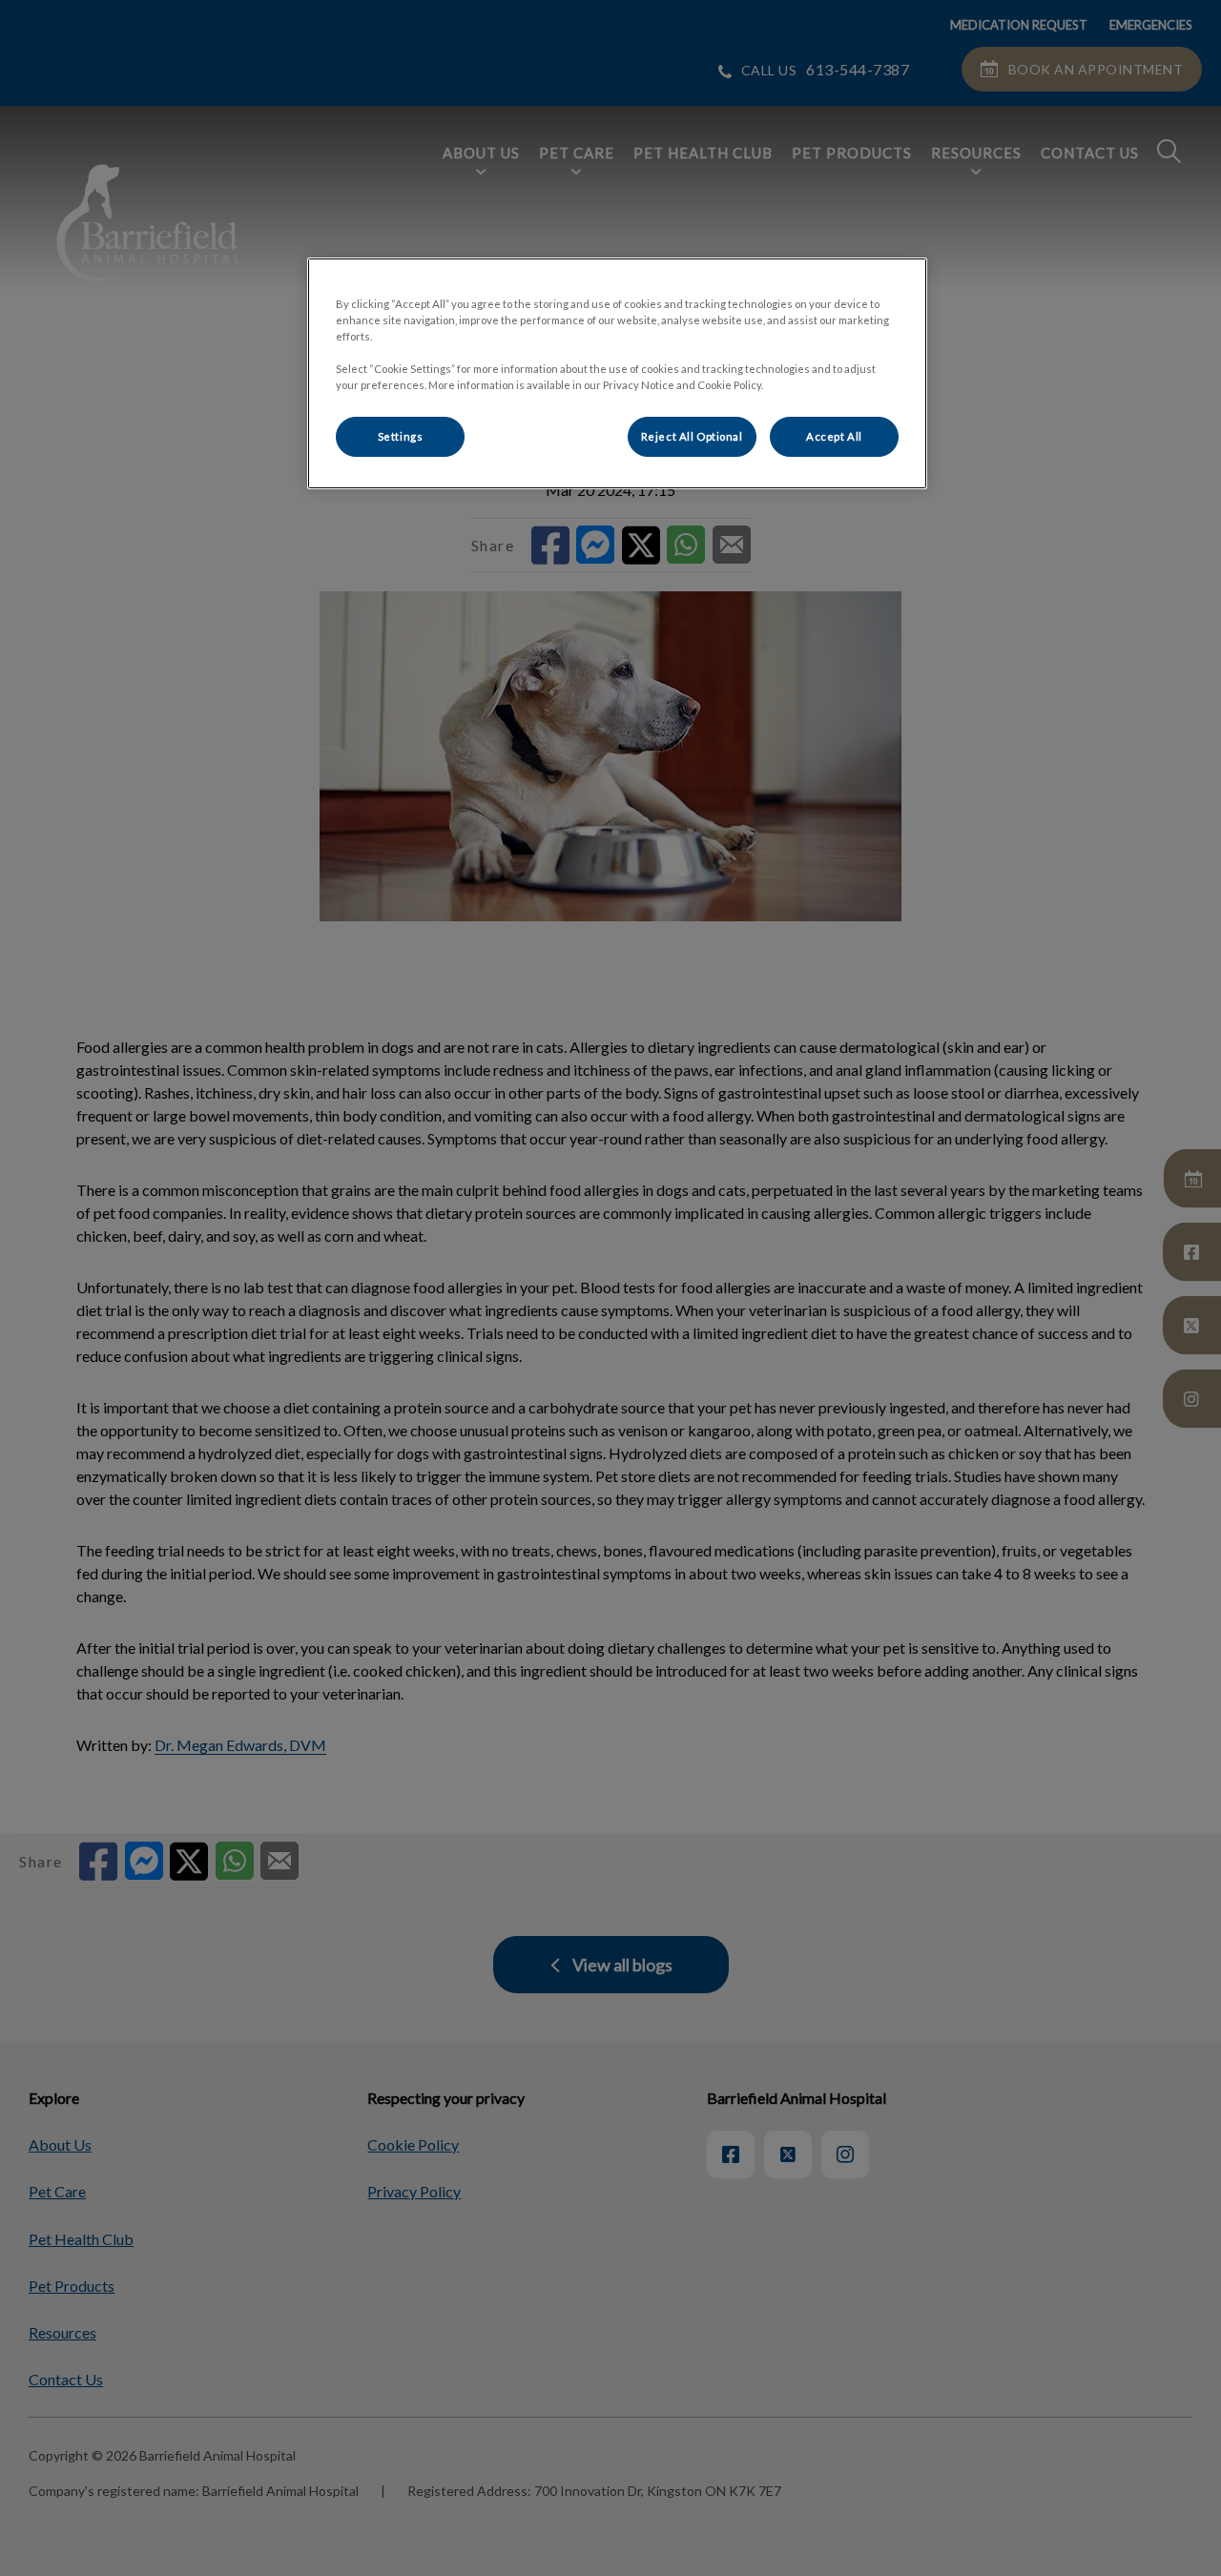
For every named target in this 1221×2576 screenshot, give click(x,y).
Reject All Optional (692, 436)
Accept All (834, 436)
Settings (401, 436)
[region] (617, 373)
